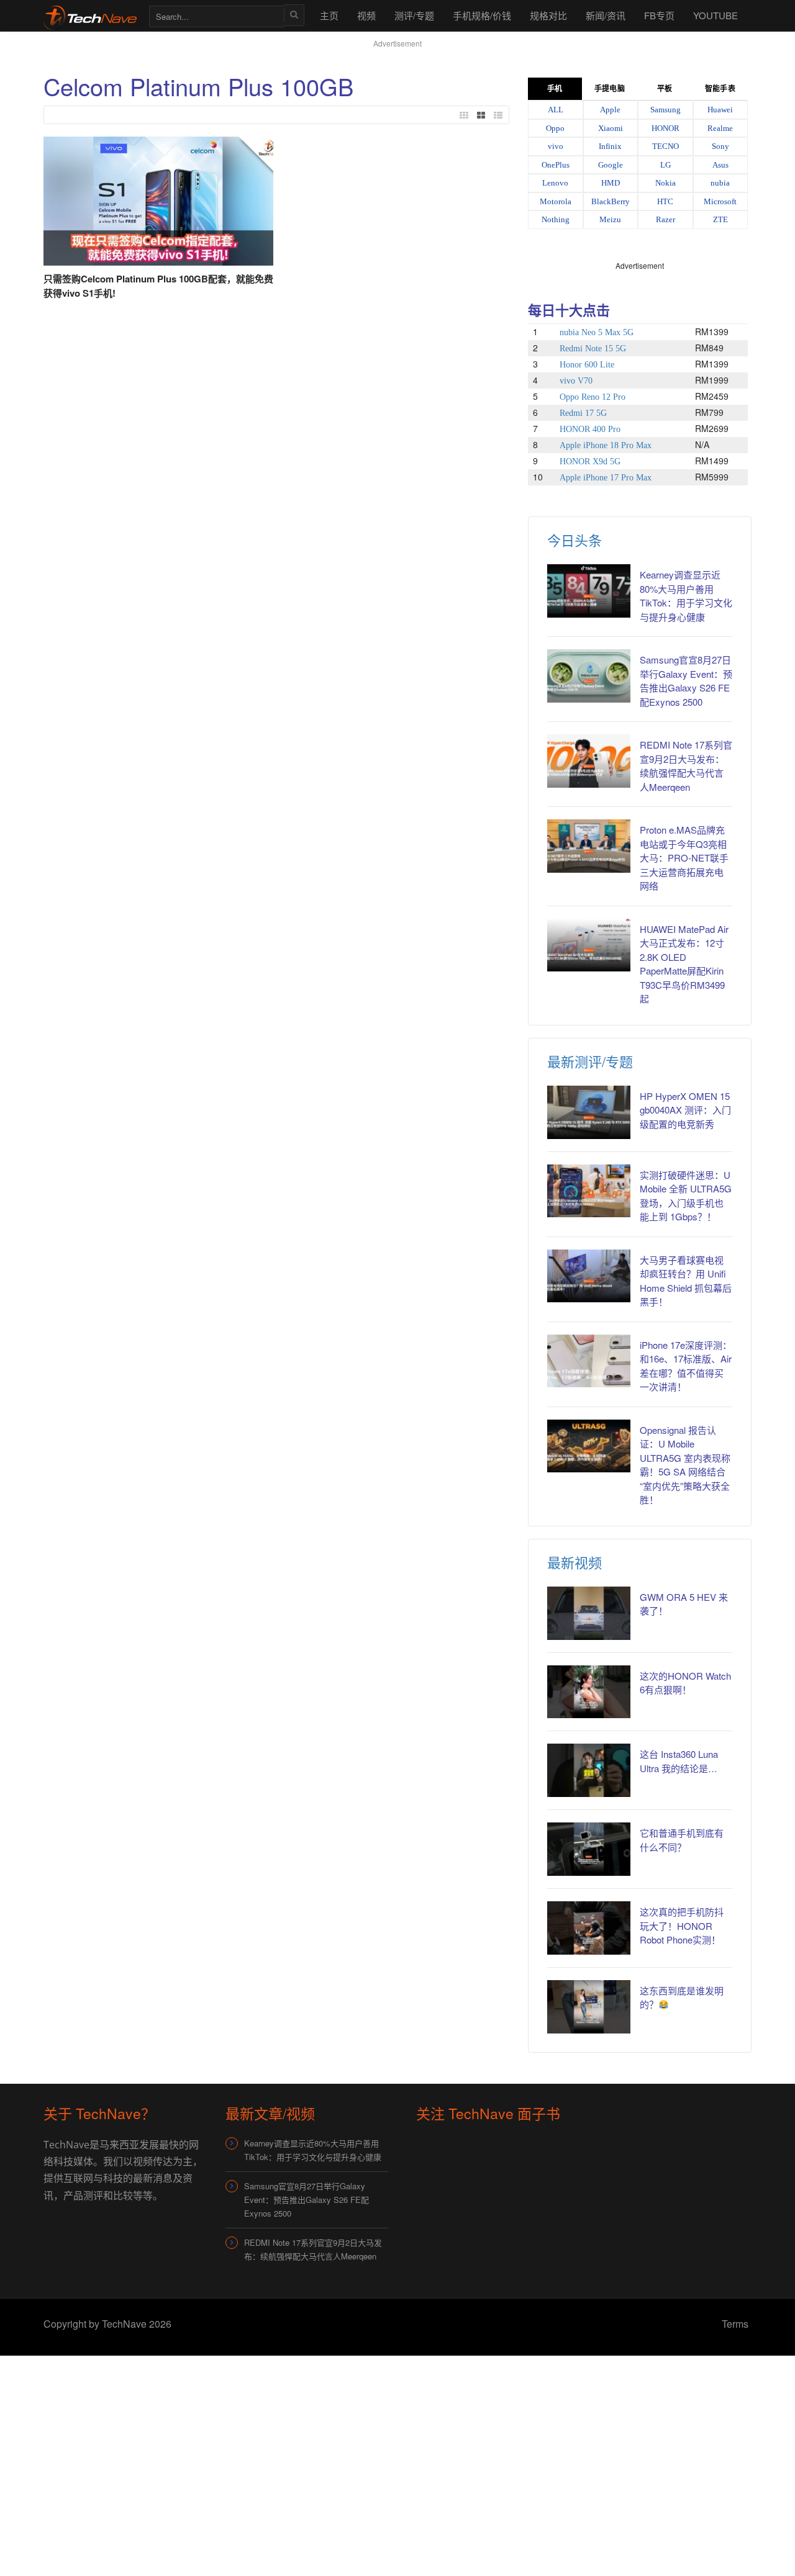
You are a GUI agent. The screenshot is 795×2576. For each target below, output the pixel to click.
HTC (665, 201)
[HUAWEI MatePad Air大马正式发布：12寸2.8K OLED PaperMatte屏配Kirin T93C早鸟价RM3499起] (589, 945)
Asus (720, 165)
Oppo (555, 128)
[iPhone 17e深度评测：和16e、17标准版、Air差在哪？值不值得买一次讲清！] (589, 1361)
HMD (611, 183)
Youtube (715, 15)
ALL (556, 110)
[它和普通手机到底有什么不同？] (589, 1849)
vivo (556, 146)
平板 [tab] (665, 89)
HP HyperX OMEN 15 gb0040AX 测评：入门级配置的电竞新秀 (685, 1110)
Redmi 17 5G (583, 413)
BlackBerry (611, 201)
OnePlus (556, 165)
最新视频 (575, 1562)
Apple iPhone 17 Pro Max (606, 478)
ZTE (720, 219)
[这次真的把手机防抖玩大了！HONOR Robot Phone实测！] (589, 1928)
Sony (720, 146)
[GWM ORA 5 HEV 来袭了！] (589, 1613)
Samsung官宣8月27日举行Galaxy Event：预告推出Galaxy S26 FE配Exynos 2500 (686, 681)
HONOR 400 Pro (590, 429)
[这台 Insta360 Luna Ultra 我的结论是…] (589, 1770)
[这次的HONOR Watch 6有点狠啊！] (589, 1692)
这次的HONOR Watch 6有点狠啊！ (685, 1683)
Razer (666, 219)
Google (611, 165)
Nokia (666, 183)
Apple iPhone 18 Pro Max (606, 445)
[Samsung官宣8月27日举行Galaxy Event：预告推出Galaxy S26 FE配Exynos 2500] (589, 676)
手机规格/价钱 (482, 15)
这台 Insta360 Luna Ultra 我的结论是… (679, 1761)
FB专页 (659, 15)
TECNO (666, 146)
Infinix (610, 146)
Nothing (556, 219)
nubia (720, 183)
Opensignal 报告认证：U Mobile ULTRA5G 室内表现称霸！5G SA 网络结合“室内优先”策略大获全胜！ (685, 1465)
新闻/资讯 (606, 15)
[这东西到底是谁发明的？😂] (589, 2007)
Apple (610, 110)
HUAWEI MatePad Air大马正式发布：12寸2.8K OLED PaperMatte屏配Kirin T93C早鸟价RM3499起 (684, 964)
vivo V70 (576, 381)
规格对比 (548, 15)
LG (666, 165)
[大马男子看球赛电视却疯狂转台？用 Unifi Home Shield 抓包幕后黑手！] (589, 1276)
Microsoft (720, 201)
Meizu (610, 219)
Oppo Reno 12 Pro (593, 397)
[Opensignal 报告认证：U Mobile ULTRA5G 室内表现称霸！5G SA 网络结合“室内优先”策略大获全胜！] (589, 1446)
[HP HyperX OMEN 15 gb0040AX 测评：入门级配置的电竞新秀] (589, 1112)
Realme (720, 128)
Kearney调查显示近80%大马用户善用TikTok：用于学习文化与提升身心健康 (686, 596)
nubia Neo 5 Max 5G (597, 332)
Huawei (720, 110)
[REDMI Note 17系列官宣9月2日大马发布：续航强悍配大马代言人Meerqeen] (589, 761)
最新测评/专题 (590, 1061)
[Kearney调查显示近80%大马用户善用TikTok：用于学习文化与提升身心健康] (589, 591)
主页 (329, 15)
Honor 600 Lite (587, 365)
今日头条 (575, 540)
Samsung (666, 110)
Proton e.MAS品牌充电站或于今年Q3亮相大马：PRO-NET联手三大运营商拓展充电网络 (684, 858)
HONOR (666, 128)
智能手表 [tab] (720, 89)
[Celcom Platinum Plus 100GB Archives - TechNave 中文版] (90, 15)
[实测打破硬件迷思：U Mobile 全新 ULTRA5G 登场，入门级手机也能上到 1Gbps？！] (589, 1191)
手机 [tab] (555, 89)
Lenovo (555, 183)
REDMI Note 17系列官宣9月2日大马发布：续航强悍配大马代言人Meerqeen (686, 766)
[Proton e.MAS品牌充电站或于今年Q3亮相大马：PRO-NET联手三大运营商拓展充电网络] (589, 846)
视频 (366, 15)
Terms (735, 2324)
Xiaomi (611, 128)
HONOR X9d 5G (590, 462)
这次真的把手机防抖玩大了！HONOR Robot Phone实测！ (682, 1925)
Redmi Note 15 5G (593, 349)
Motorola (556, 201)
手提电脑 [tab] (609, 89)
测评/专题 (414, 15)
